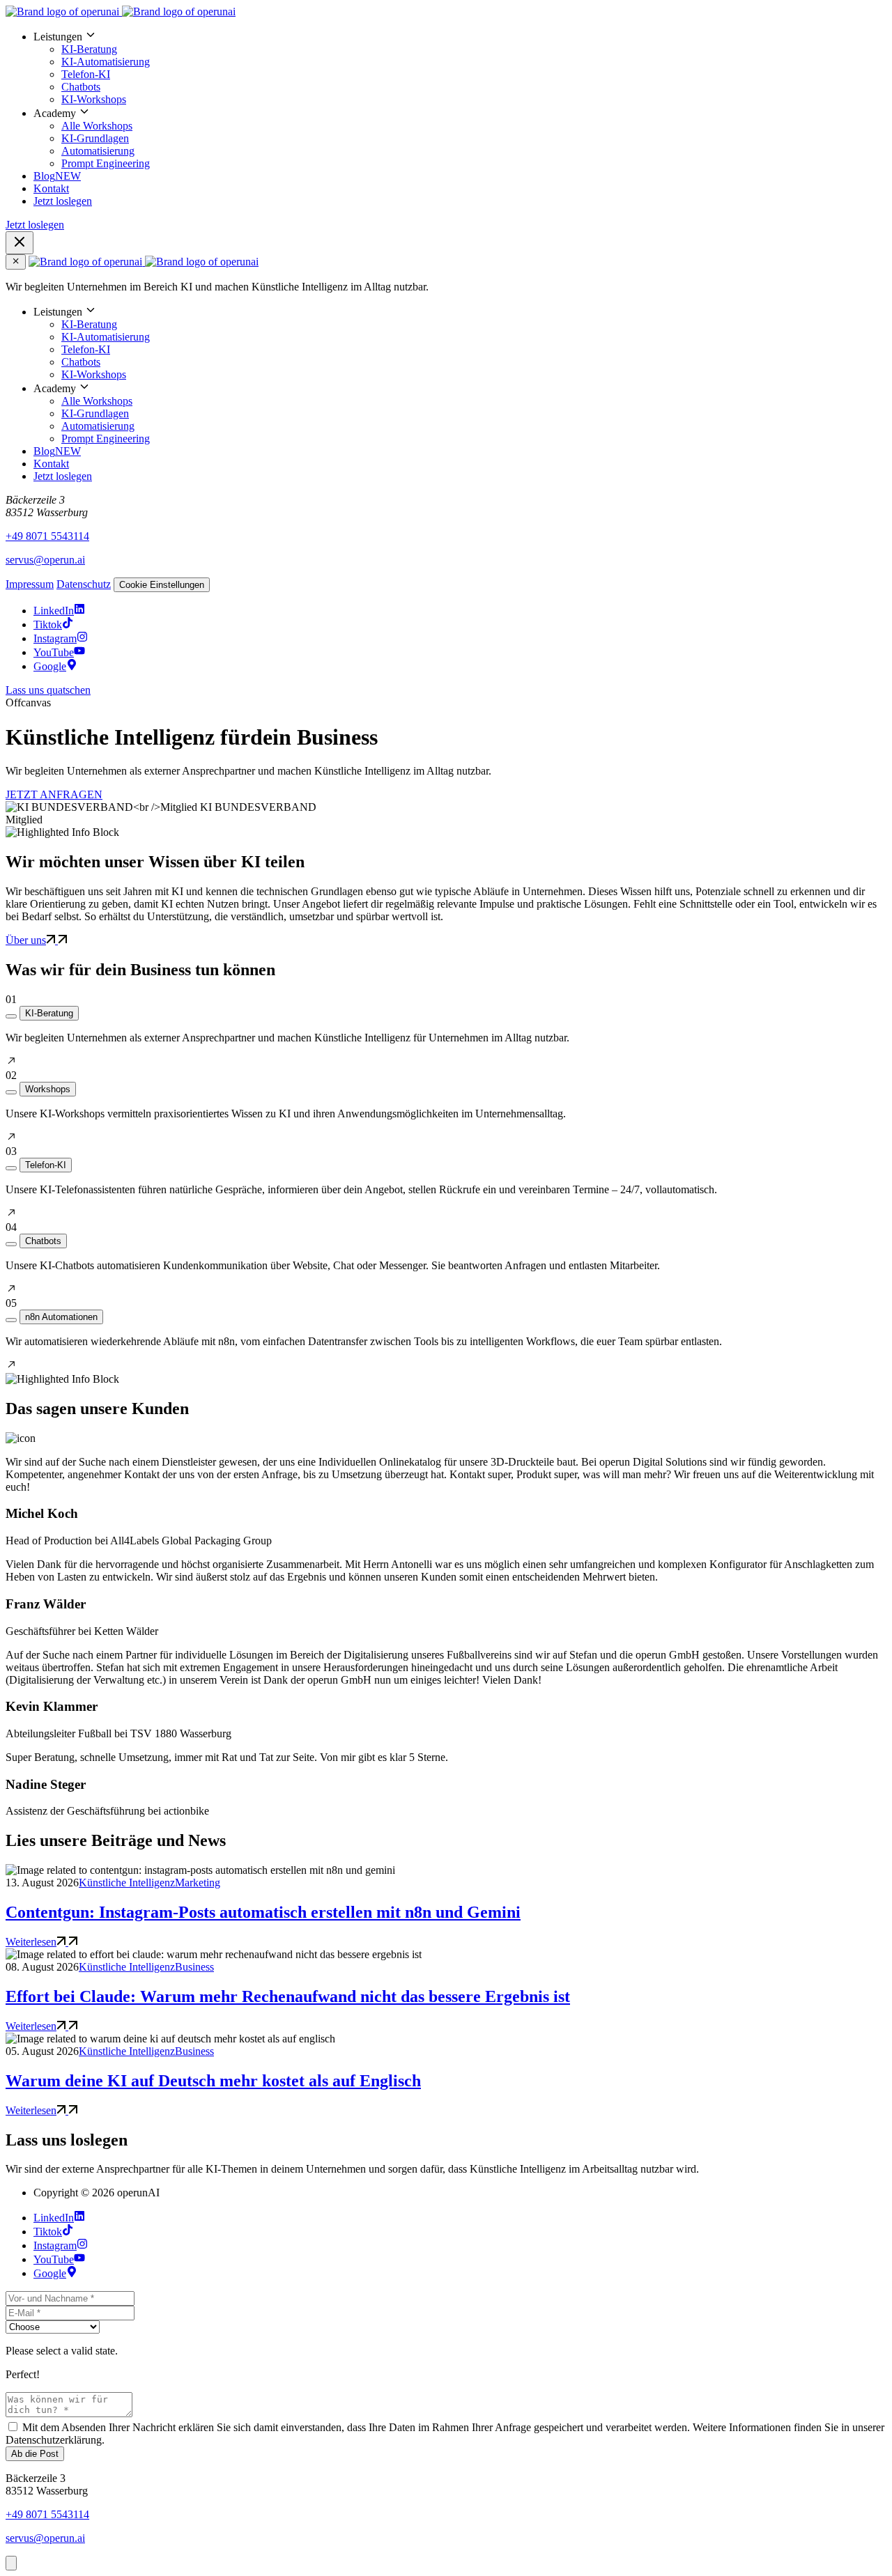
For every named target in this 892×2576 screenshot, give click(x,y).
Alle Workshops (97, 126)
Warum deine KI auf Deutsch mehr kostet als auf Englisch (213, 2081)
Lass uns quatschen (48, 690)
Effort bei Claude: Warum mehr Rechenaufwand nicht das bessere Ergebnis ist (288, 1996)
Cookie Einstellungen (162, 585)
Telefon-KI (86, 74)
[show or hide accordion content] (11, 1016)
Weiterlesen (31, 1942)
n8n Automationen (61, 1317)
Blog (57, 176)
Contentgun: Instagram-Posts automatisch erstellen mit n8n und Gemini (263, 1912)
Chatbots (81, 87)
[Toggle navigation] (20, 243)
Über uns (26, 940)
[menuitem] (460, 68)
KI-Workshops (94, 99)
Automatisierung (98, 151)
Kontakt (51, 188)
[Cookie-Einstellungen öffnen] (11, 2563)
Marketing (198, 1883)
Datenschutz (84, 584)
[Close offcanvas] (16, 262)
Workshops (48, 1089)
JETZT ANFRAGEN (54, 794)
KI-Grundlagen (95, 138)
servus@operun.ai (45, 560)
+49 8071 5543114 (47, 536)
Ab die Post (35, 2454)
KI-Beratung (89, 49)
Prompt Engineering (106, 163)
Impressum (30, 584)
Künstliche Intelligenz (127, 1883)
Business (194, 1967)
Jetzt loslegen (63, 201)
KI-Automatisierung (106, 62)
